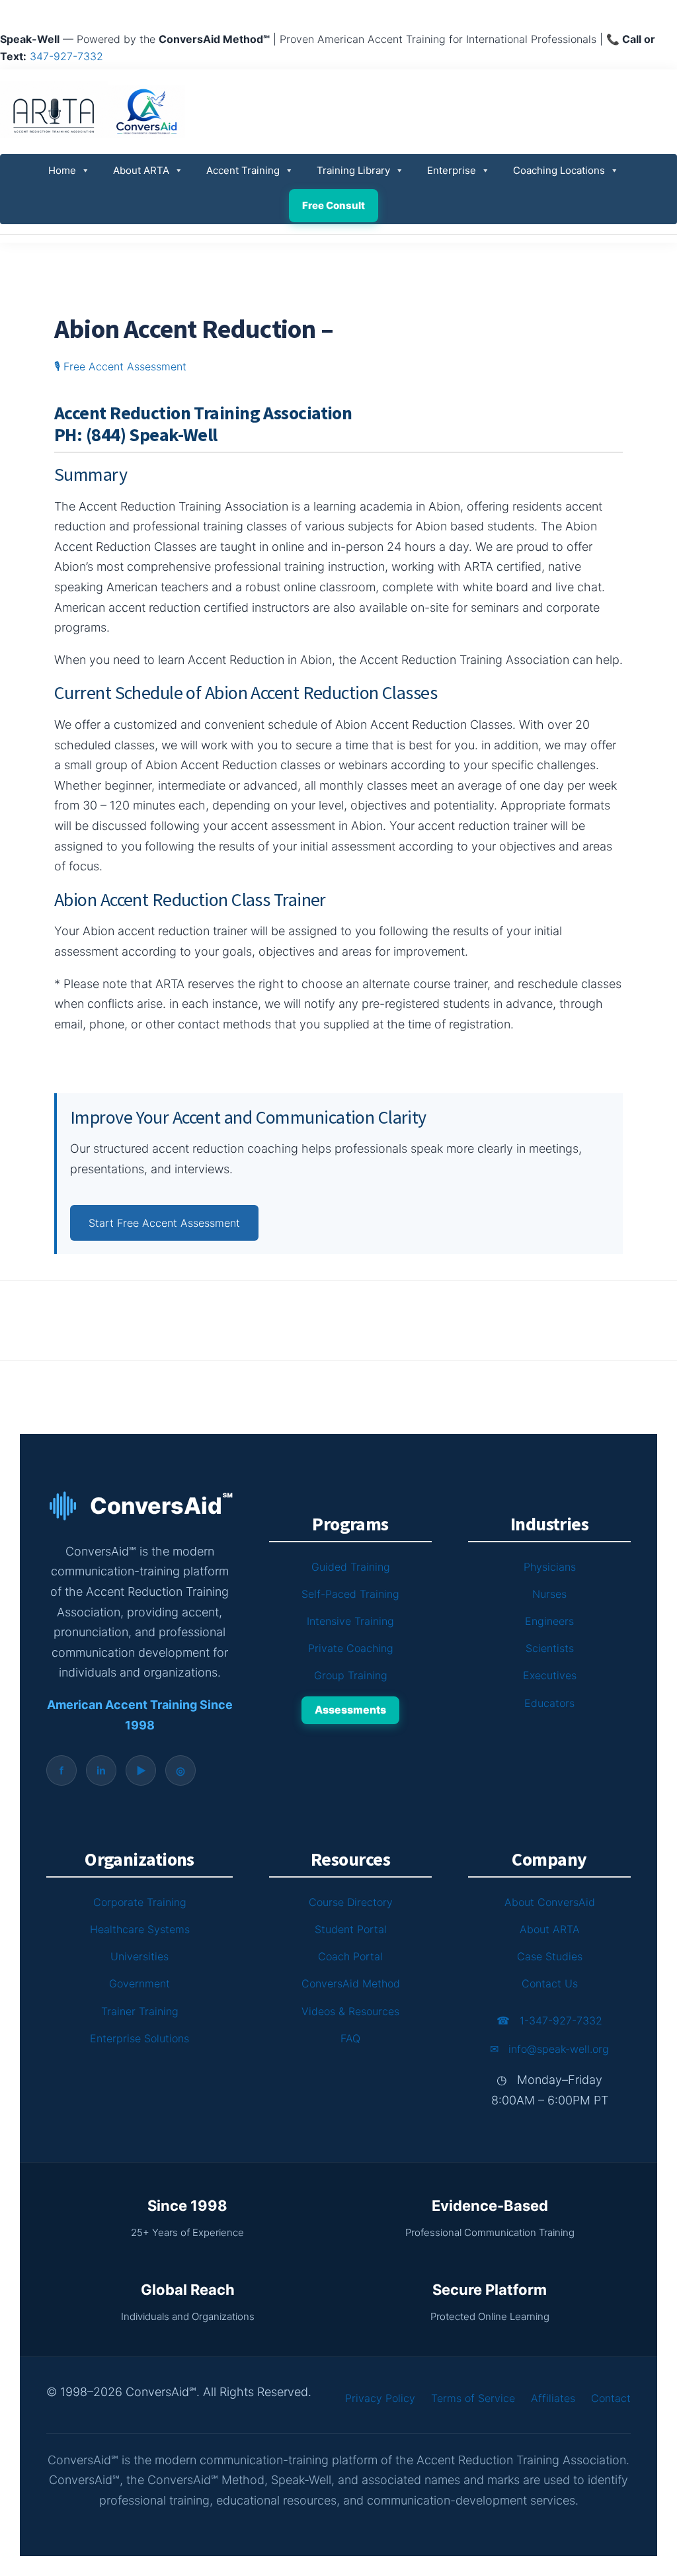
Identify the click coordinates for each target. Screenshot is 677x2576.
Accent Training (243, 170)
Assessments (350, 1710)
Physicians (550, 1567)
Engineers (549, 1621)
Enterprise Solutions (139, 2038)
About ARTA (141, 170)
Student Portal (351, 1929)
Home (62, 170)
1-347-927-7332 (549, 2020)
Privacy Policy (380, 2398)
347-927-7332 (66, 56)
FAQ (350, 2038)
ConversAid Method (351, 1983)
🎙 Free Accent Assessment (120, 366)
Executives (550, 1675)
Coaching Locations (559, 170)
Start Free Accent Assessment (164, 1223)
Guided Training (351, 1567)
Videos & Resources (350, 2011)
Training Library (353, 170)
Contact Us (550, 1983)
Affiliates (553, 2398)
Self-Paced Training (350, 1594)
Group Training (351, 1675)
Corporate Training (140, 1902)
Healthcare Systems (140, 1929)
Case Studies (550, 1956)
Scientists (550, 1648)
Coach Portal (350, 1956)
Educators (549, 1703)
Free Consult (334, 205)
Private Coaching (351, 1648)
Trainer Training (140, 2011)
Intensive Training (350, 1621)
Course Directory (351, 1902)
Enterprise (452, 170)
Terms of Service (473, 2398)
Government (139, 1983)
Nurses (549, 1594)
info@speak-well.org (549, 2049)
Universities (139, 1956)
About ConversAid (550, 1902)
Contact (611, 2398)
